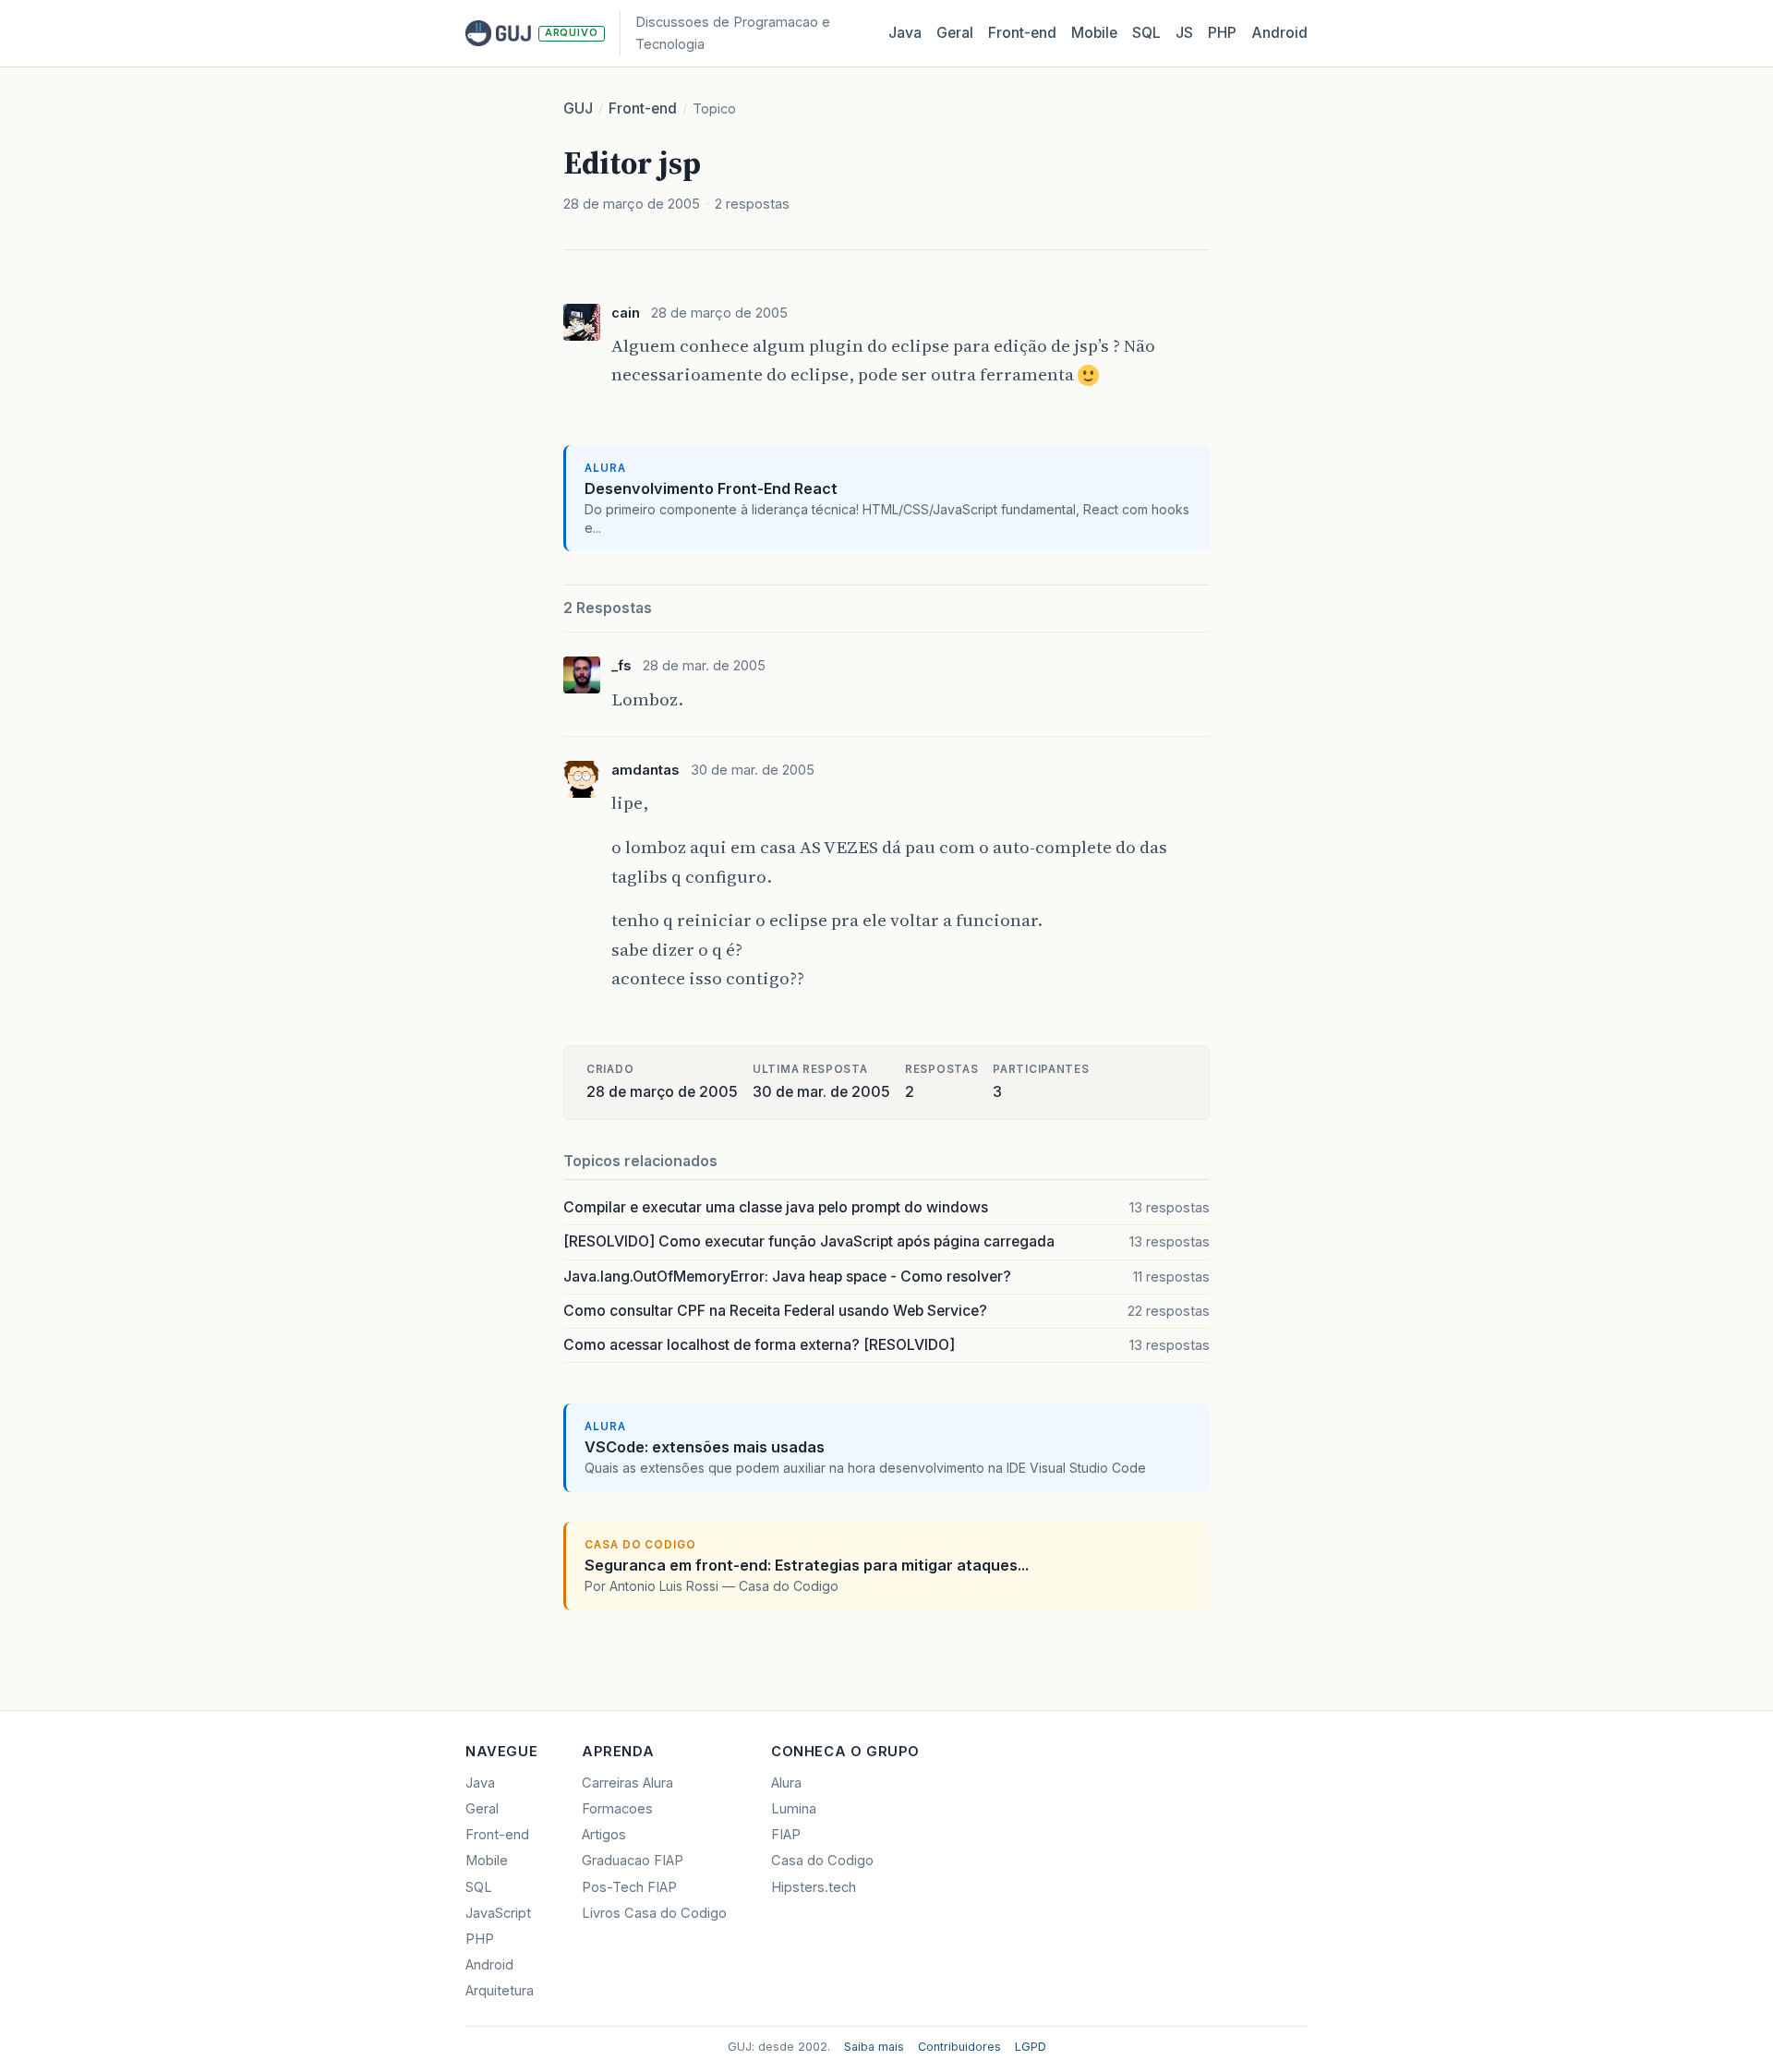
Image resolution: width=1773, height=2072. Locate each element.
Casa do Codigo (822, 1861)
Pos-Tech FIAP (629, 1887)
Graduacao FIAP (633, 1861)
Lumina (794, 1809)
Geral (955, 33)
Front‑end (1022, 33)
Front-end (643, 108)
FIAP (786, 1835)
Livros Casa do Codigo (654, 1913)
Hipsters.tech (814, 1887)
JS (1184, 33)
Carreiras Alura (627, 1783)
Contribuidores (959, 2047)
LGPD (1031, 2047)
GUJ (578, 108)
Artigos (604, 1835)
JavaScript (498, 1913)
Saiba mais (874, 2047)
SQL (1146, 33)
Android (1279, 33)
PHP (1222, 33)
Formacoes (617, 1809)
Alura (786, 1783)
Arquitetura (500, 1991)
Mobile (1094, 33)
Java (905, 33)
